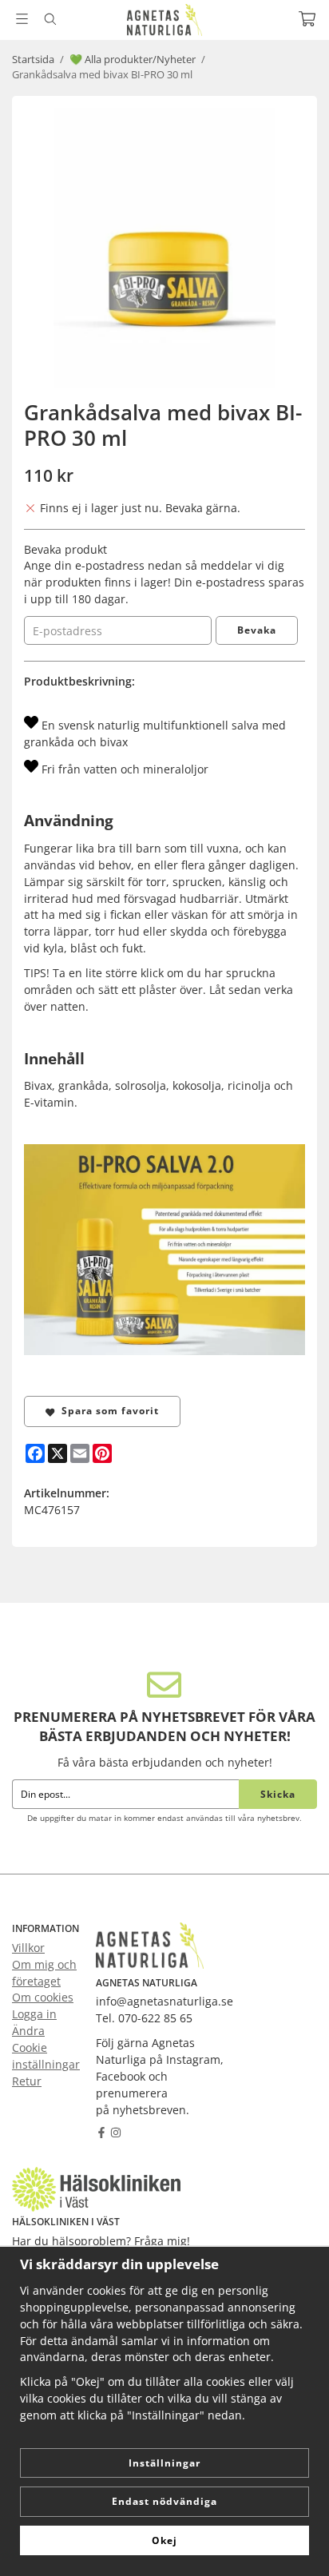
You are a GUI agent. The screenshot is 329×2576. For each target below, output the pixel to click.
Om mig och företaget (44, 1973)
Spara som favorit (107, 1411)
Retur (27, 2081)
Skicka (278, 1794)
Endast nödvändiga (164, 2501)
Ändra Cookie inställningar (46, 2047)
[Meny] (22, 19)
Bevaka (257, 630)
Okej (164, 2540)
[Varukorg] (307, 19)
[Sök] (50, 19)
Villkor (28, 1948)
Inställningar (164, 2463)
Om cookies (43, 1997)
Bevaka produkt (65, 549)
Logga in (34, 2014)
